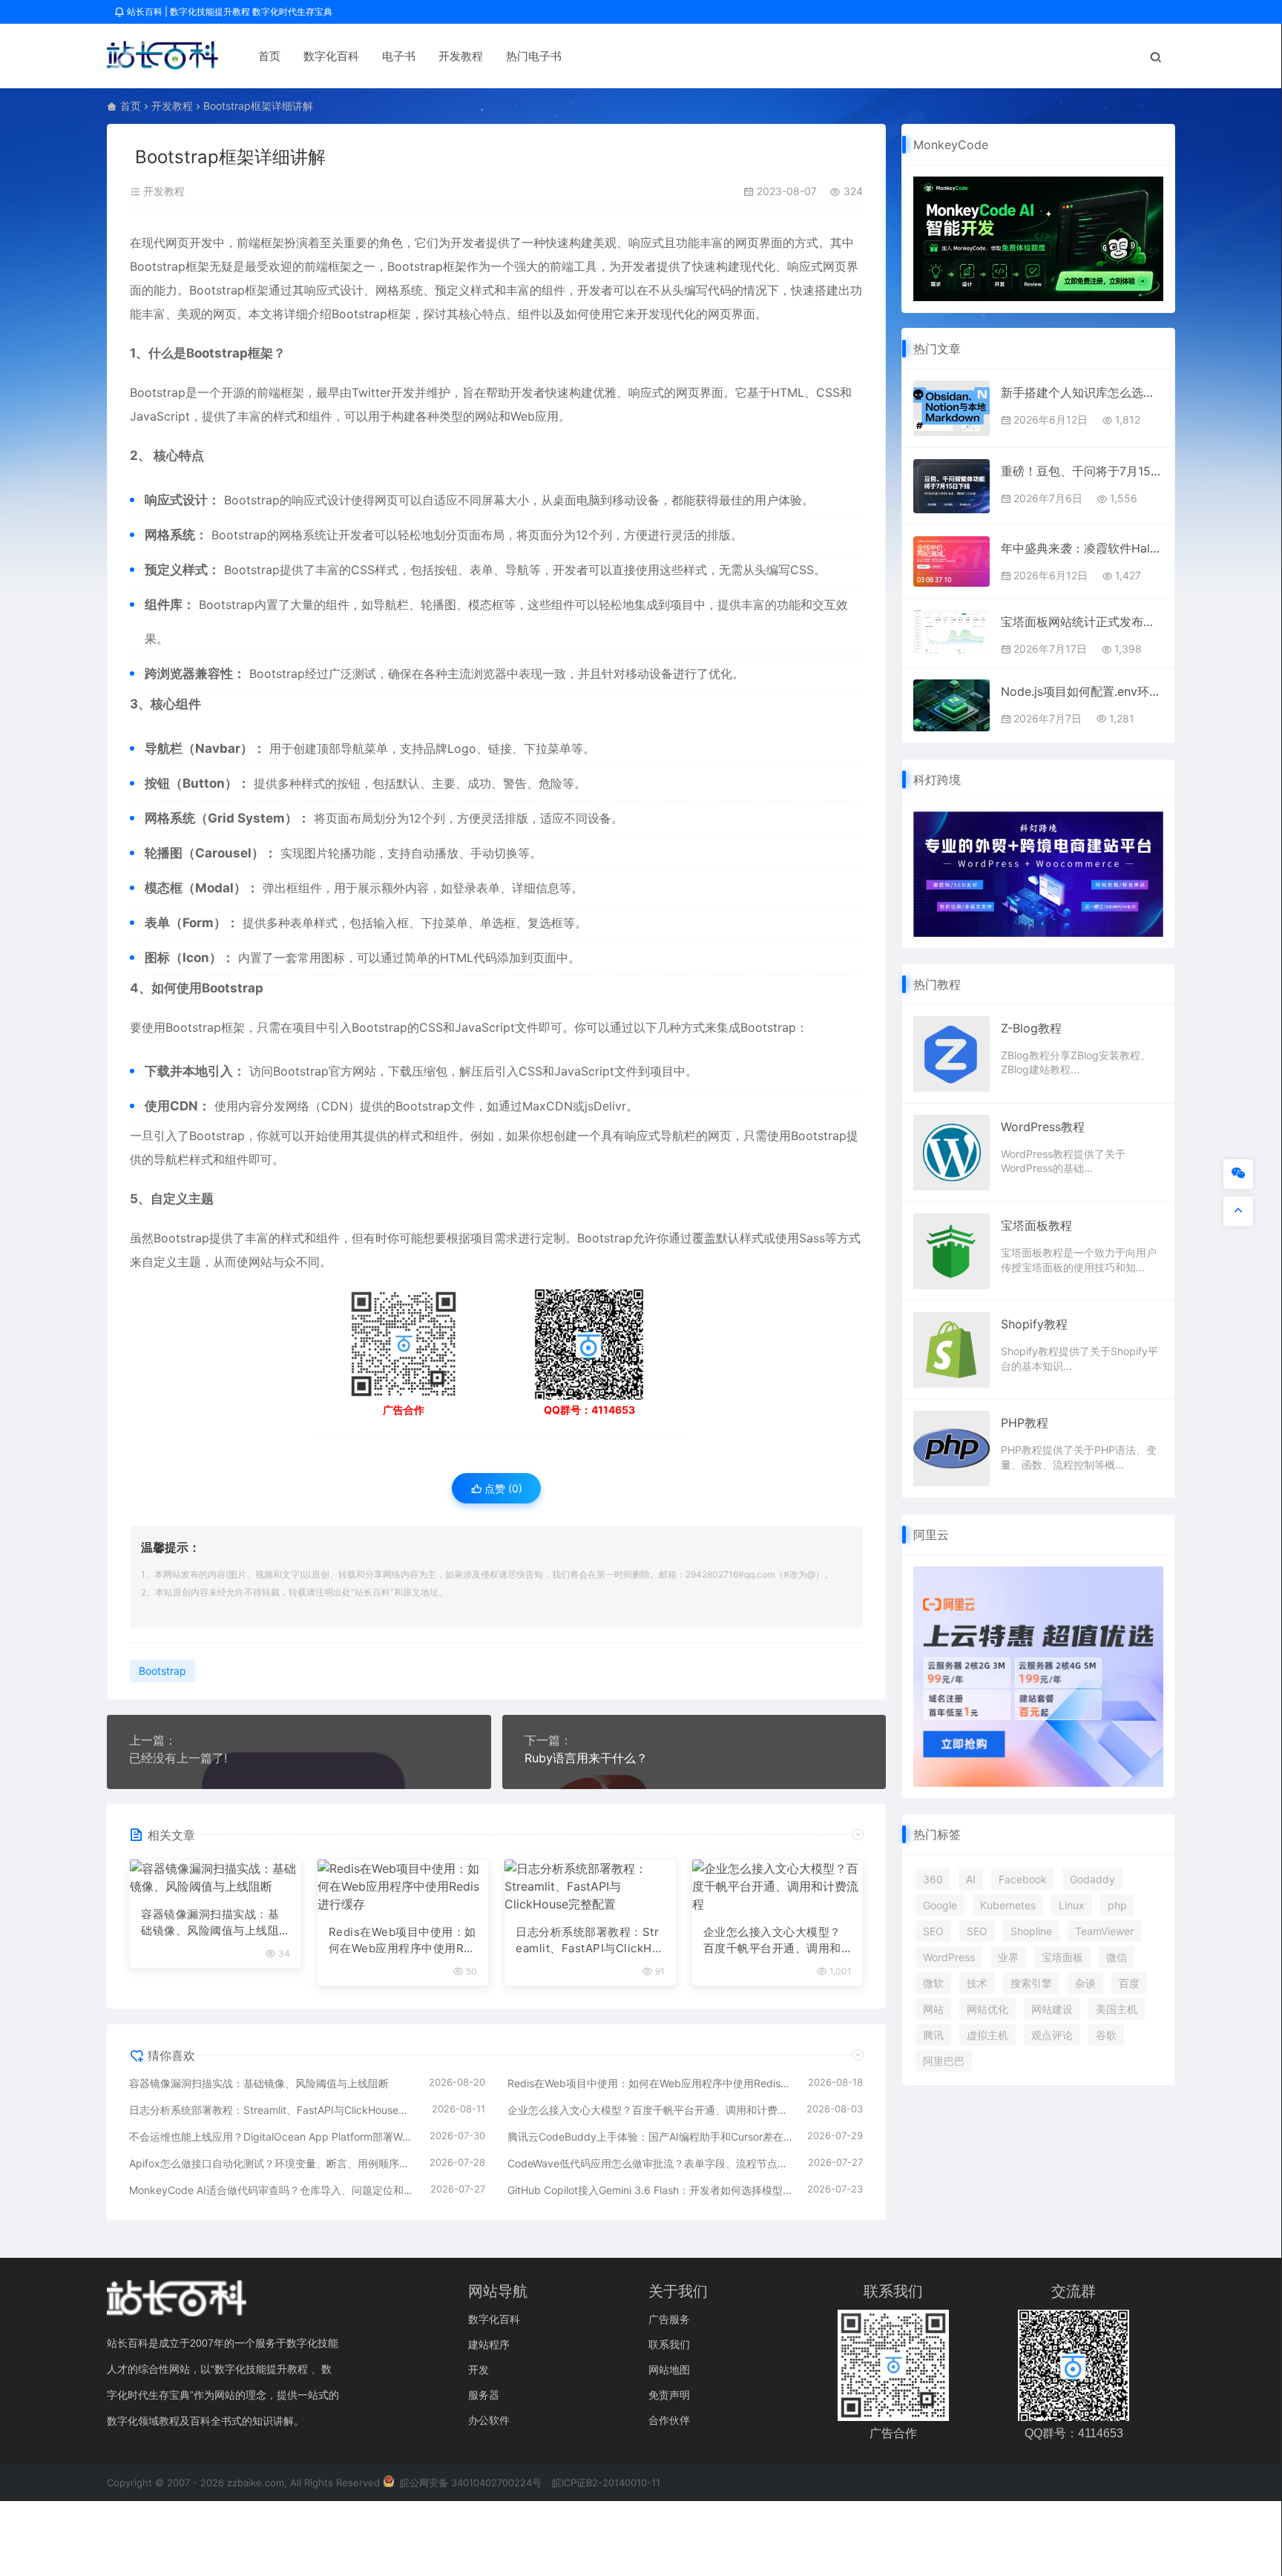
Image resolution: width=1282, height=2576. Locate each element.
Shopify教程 (1034, 1324)
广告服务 (669, 2319)
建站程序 (489, 2344)
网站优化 (987, 2009)
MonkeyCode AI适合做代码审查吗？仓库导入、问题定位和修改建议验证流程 (272, 2190)
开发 (479, 2369)
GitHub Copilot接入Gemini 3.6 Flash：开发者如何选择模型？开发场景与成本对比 (650, 2190)
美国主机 (1117, 2009)
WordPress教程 (1043, 1127)
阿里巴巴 (944, 2061)
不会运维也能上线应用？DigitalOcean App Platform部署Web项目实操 (272, 2137)
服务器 (484, 2395)
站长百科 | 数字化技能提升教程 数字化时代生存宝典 (229, 11)
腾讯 (933, 2035)
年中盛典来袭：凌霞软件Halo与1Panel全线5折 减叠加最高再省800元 (1082, 548)
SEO (933, 1931)
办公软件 (489, 2420)
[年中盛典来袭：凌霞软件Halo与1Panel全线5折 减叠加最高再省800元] (951, 561)
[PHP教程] (951, 1448)
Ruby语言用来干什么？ (586, 1758)
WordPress (949, 1957)
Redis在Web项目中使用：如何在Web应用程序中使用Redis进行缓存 (402, 1941)
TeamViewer (1104, 1931)
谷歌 (1106, 2035)
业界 (1008, 1957)
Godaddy (1092, 1879)
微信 (1117, 1957)
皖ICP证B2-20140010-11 (606, 2483)
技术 (977, 1983)
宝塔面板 (1062, 1957)
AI (971, 1879)
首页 (269, 56)
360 (933, 1879)
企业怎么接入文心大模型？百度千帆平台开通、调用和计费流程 (772, 1941)
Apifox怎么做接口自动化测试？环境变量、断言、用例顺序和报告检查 (272, 2163)
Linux (1072, 1905)
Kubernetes (1008, 1905)
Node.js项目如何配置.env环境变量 (1082, 691)
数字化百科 (331, 56)
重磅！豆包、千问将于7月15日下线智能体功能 (1082, 471)
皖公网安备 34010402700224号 (469, 2483)
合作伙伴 (669, 2420)
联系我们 (669, 2344)
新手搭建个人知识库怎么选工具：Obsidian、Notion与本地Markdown (1082, 392)
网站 (933, 2009)
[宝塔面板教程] (951, 1250)
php (1117, 1905)
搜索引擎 (1031, 1983)
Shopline (1031, 1931)
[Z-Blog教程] (951, 1053)
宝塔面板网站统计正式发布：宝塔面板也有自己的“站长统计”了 (1082, 622)
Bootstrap (158, 266)
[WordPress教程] (951, 1151)
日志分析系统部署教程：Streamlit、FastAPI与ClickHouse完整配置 (587, 1941)
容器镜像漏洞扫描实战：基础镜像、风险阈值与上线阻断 (210, 1923)
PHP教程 (1025, 1423)
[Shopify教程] (951, 1349)
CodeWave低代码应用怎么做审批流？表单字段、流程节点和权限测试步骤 (651, 2163)
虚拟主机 (987, 2035)
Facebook (1023, 1879)
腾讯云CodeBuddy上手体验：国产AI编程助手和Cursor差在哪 (650, 2137)
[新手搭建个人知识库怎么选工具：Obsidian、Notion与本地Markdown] (951, 408)
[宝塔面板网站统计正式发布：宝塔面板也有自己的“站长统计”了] (951, 632)
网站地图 (669, 2369)
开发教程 (461, 56)
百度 (1129, 1983)
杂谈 (1085, 1983)
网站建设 (1052, 2009)
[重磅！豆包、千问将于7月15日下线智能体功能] (951, 486)
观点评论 (1052, 2035)
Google (940, 1905)
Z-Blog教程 (1031, 1028)
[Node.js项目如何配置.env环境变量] (951, 706)
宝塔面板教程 (1036, 1225)
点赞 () (502, 1488)
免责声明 (669, 2395)
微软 (933, 1983)
